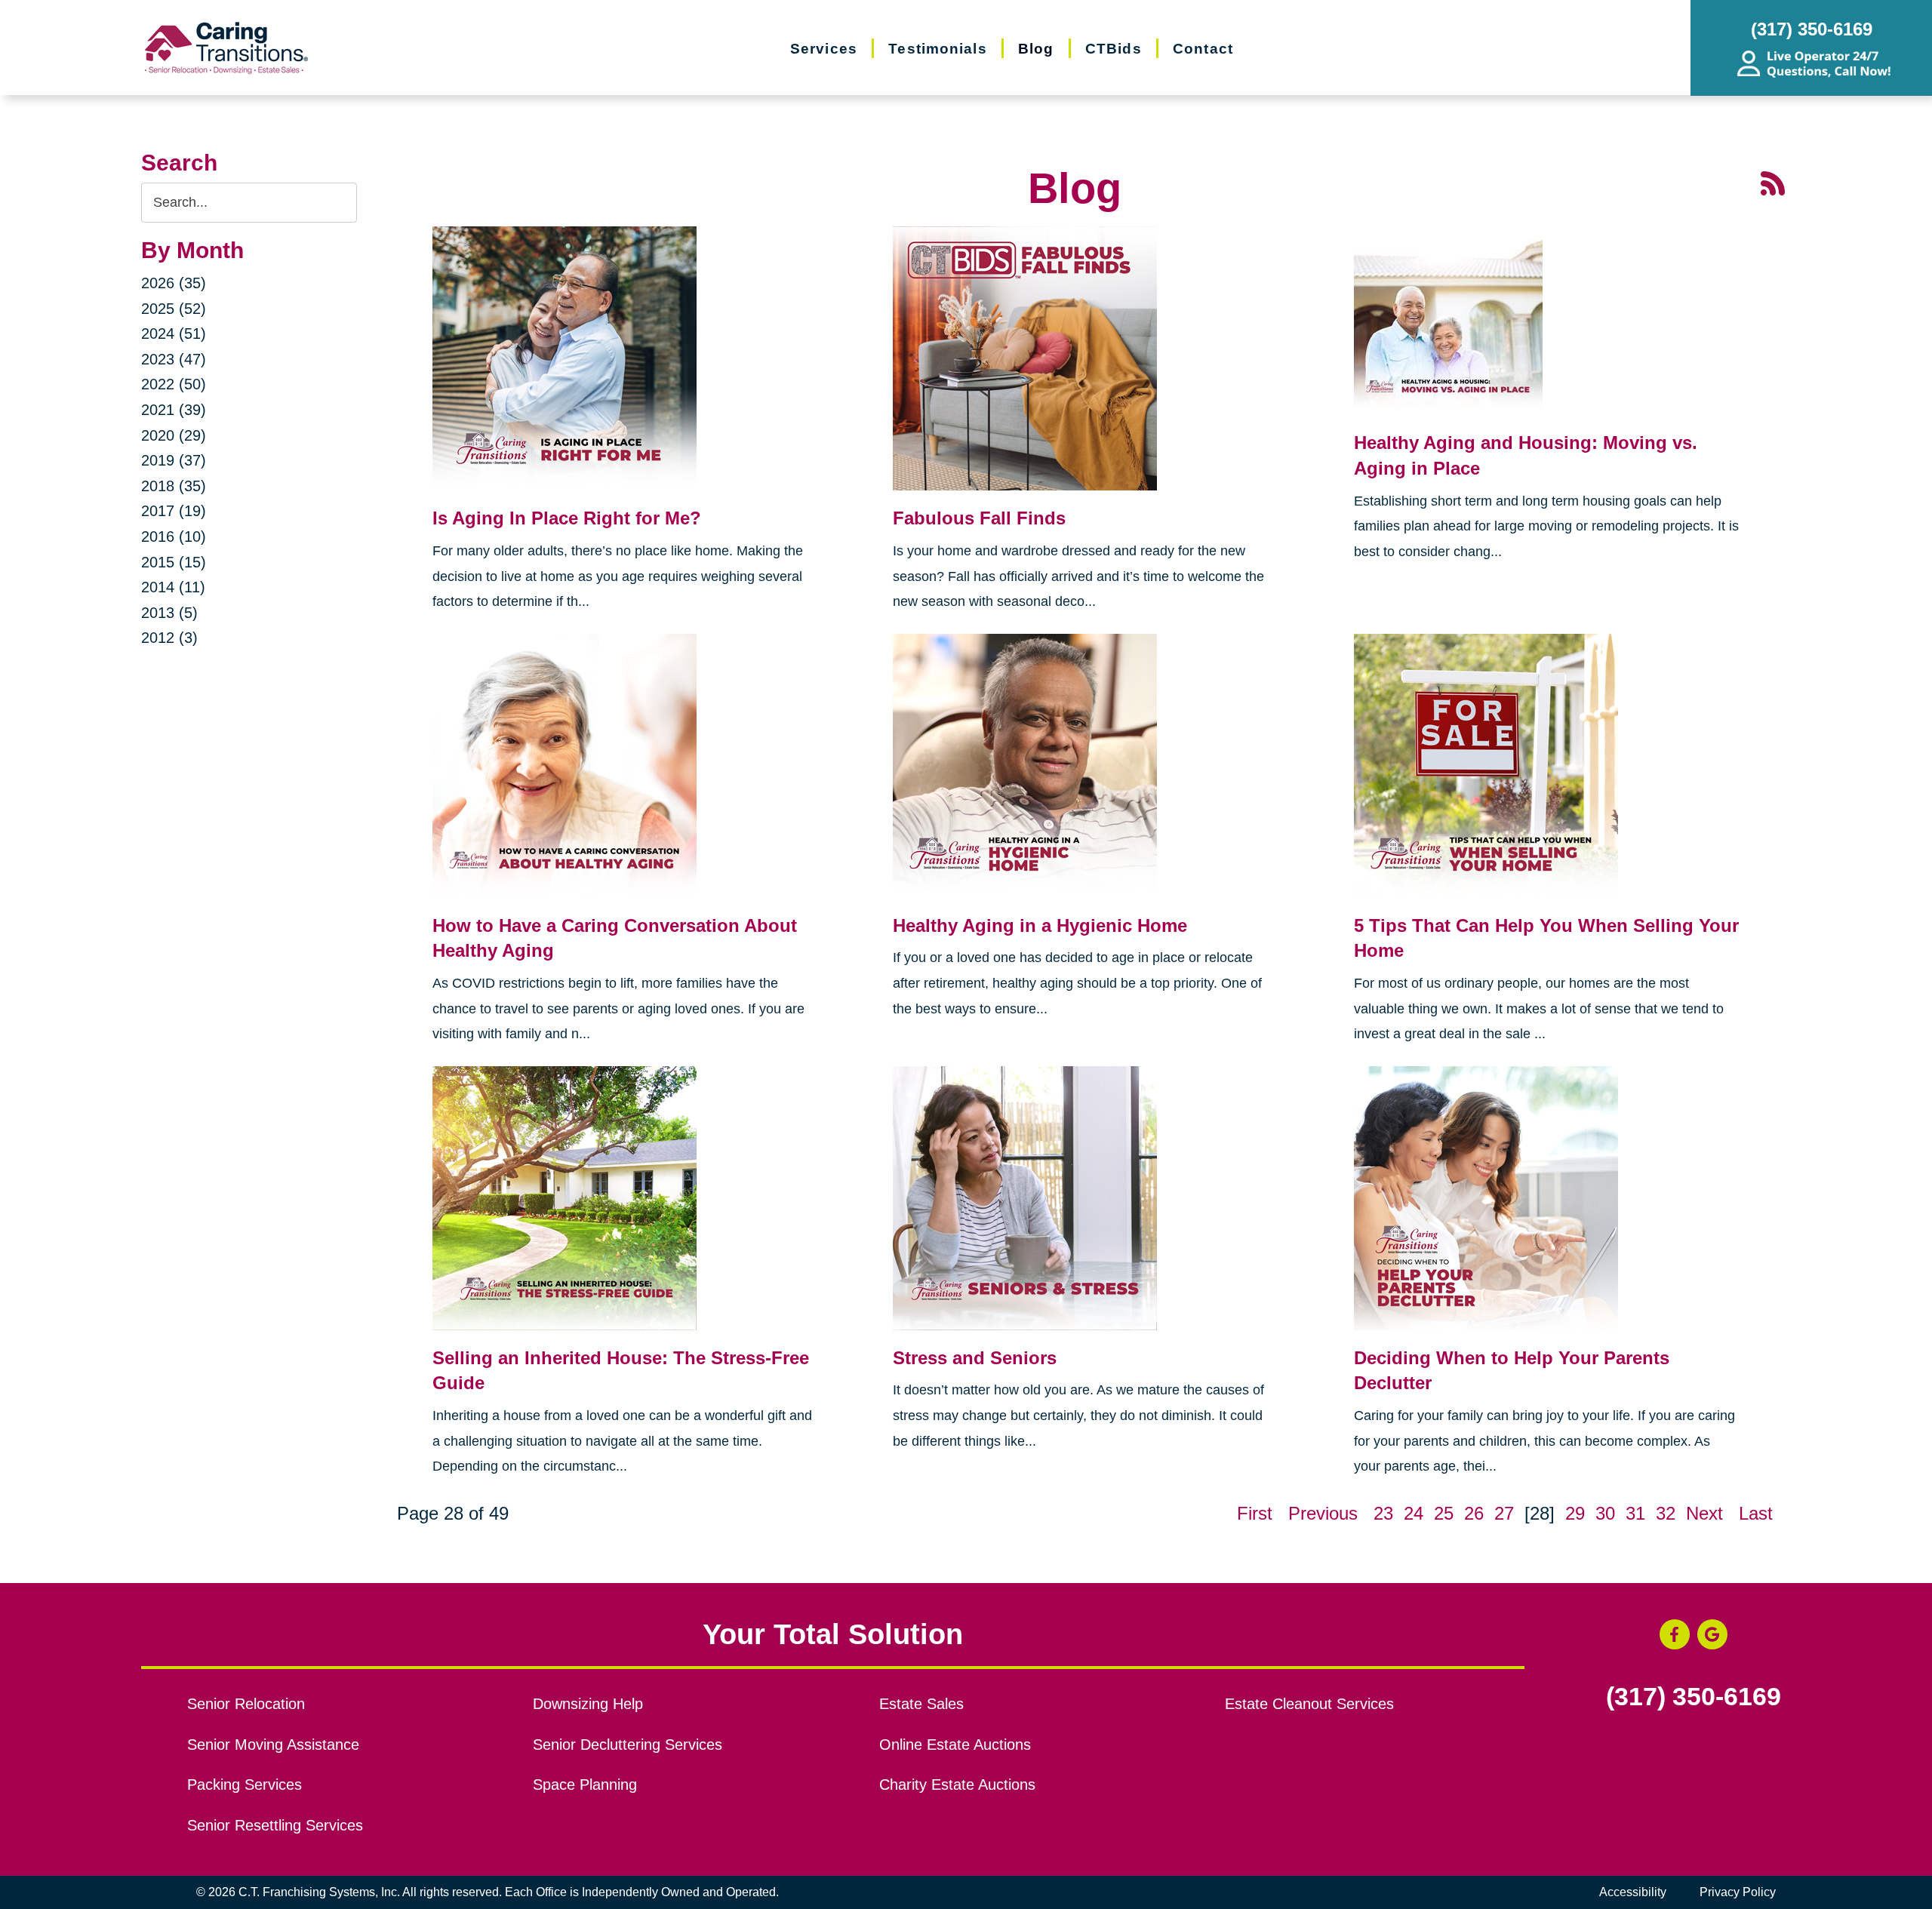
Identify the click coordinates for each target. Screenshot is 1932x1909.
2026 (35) (174, 283)
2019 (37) (174, 460)
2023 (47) (174, 359)
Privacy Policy (1738, 1892)
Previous (1323, 1513)
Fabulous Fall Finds (979, 518)
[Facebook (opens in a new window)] (1675, 1634)
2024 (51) (174, 334)
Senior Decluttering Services (628, 1745)
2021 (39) (174, 410)
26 (1474, 1513)
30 (1605, 1513)
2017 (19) (174, 511)
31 (1635, 1513)
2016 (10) (174, 536)
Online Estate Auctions (955, 1745)
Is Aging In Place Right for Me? (567, 518)
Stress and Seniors (975, 1358)
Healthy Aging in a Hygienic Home (1040, 925)
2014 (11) (173, 587)
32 (1666, 1513)
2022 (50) (174, 384)
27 (1504, 1513)
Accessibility (1633, 1892)
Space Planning (585, 1784)
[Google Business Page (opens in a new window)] (1712, 1634)
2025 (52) (174, 309)
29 (1575, 1513)
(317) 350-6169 (1694, 1697)
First (1255, 1513)
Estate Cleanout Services (1309, 1704)
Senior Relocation (246, 1704)
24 (1414, 1513)
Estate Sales (921, 1704)
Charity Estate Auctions (957, 1784)
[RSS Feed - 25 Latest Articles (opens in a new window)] (1773, 181)
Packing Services (245, 1784)
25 (1444, 1513)
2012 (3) (169, 638)
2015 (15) (174, 562)
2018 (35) (174, 486)
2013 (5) (169, 613)
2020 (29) (174, 435)
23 (1383, 1513)
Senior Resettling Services (275, 1825)
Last (1756, 1513)
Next (1704, 1513)
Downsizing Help (588, 1704)
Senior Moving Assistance (273, 1745)
